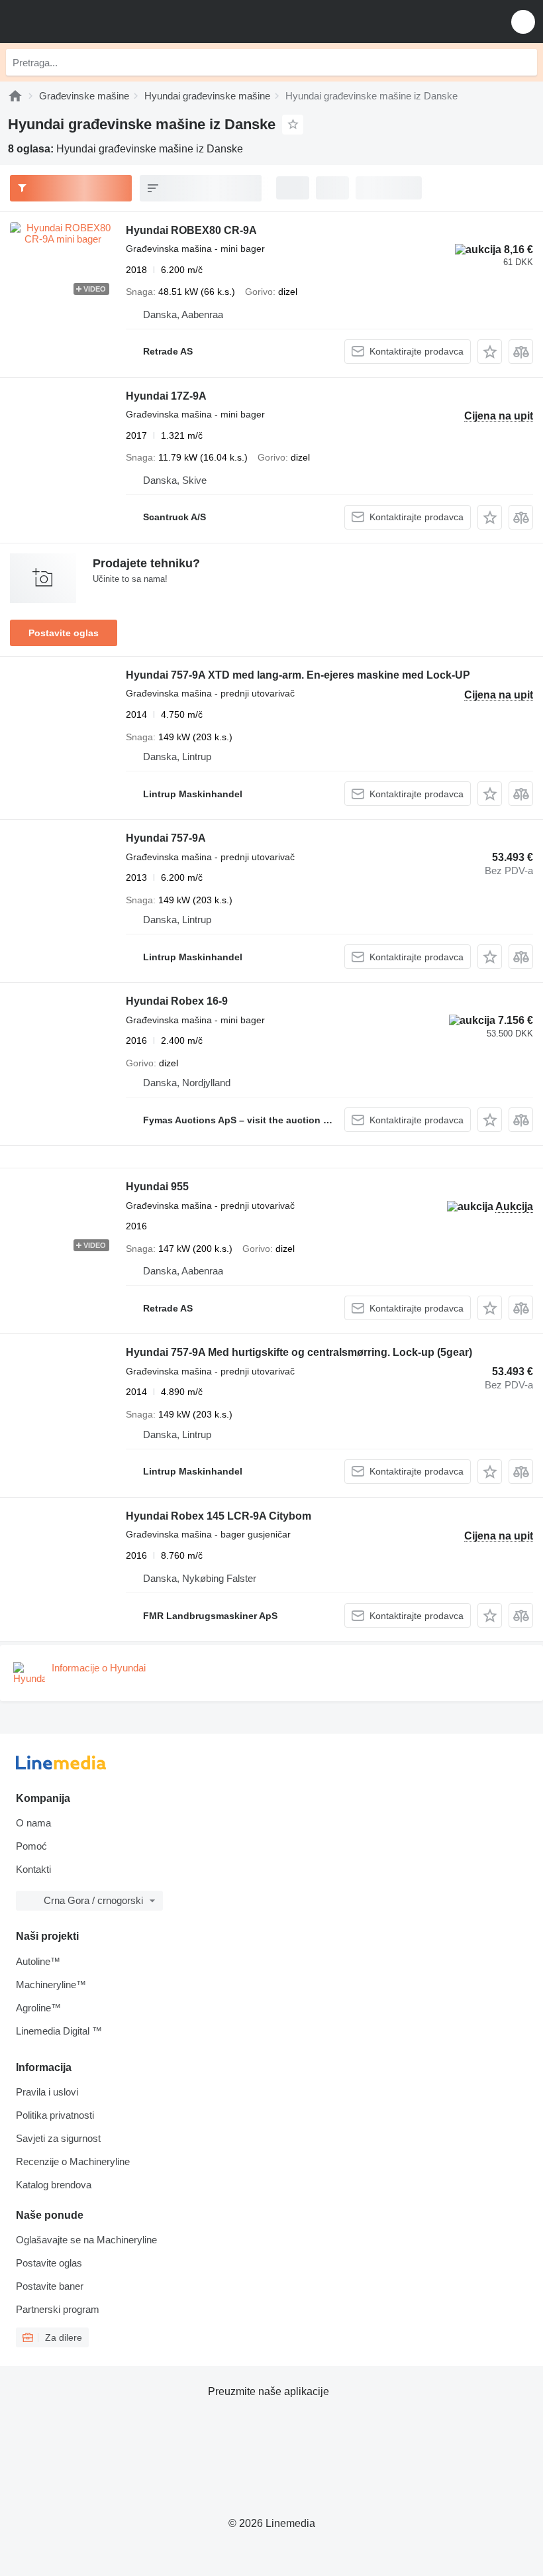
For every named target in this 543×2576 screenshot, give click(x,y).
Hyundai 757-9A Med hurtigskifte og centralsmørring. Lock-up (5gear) (299, 1352)
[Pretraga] (524, 62)
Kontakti (33, 1869)
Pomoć (31, 1846)
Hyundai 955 (157, 1187)
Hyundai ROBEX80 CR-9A (191, 230)
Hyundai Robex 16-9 (177, 1001)
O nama (33, 1823)
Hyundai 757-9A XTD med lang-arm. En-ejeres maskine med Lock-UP (298, 675)
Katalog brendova (54, 2185)
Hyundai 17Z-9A (166, 396)
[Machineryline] (15, 96)
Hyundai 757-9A (166, 838)
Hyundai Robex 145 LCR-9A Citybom (219, 1516)
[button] (523, 22)
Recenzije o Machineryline (73, 2161)
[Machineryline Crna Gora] (92, 22)
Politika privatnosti (55, 2115)
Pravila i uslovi (47, 2092)
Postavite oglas (64, 633)
